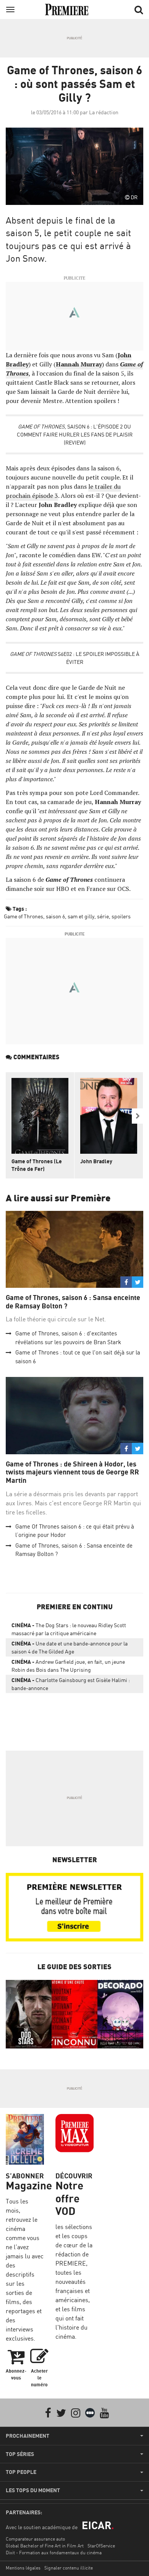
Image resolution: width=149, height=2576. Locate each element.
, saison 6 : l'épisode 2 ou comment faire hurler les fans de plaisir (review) (75, 434)
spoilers (121, 916)
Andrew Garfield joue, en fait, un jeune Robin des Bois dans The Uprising (68, 1666)
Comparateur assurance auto (35, 2539)
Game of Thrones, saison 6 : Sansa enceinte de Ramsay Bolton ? (73, 1302)
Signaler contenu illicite (69, 2568)
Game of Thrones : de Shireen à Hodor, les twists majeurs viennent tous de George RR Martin (72, 1472)
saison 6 (55, 916)
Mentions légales (23, 2568)
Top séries (20, 2454)
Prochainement (28, 2436)
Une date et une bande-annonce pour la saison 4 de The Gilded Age (70, 1647)
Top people (21, 2472)
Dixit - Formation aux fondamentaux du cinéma (54, 2553)
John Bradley (96, 1161)
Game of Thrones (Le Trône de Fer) (37, 1165)
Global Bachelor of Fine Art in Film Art (45, 2546)
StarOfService (101, 2546)
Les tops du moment (33, 2490)
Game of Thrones (23, 916)
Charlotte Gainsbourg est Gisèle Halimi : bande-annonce (71, 1684)
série (103, 916)
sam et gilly (81, 916)
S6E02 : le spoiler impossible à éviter (75, 658)
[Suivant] (138, 1116)
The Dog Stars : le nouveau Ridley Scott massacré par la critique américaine (69, 1629)
